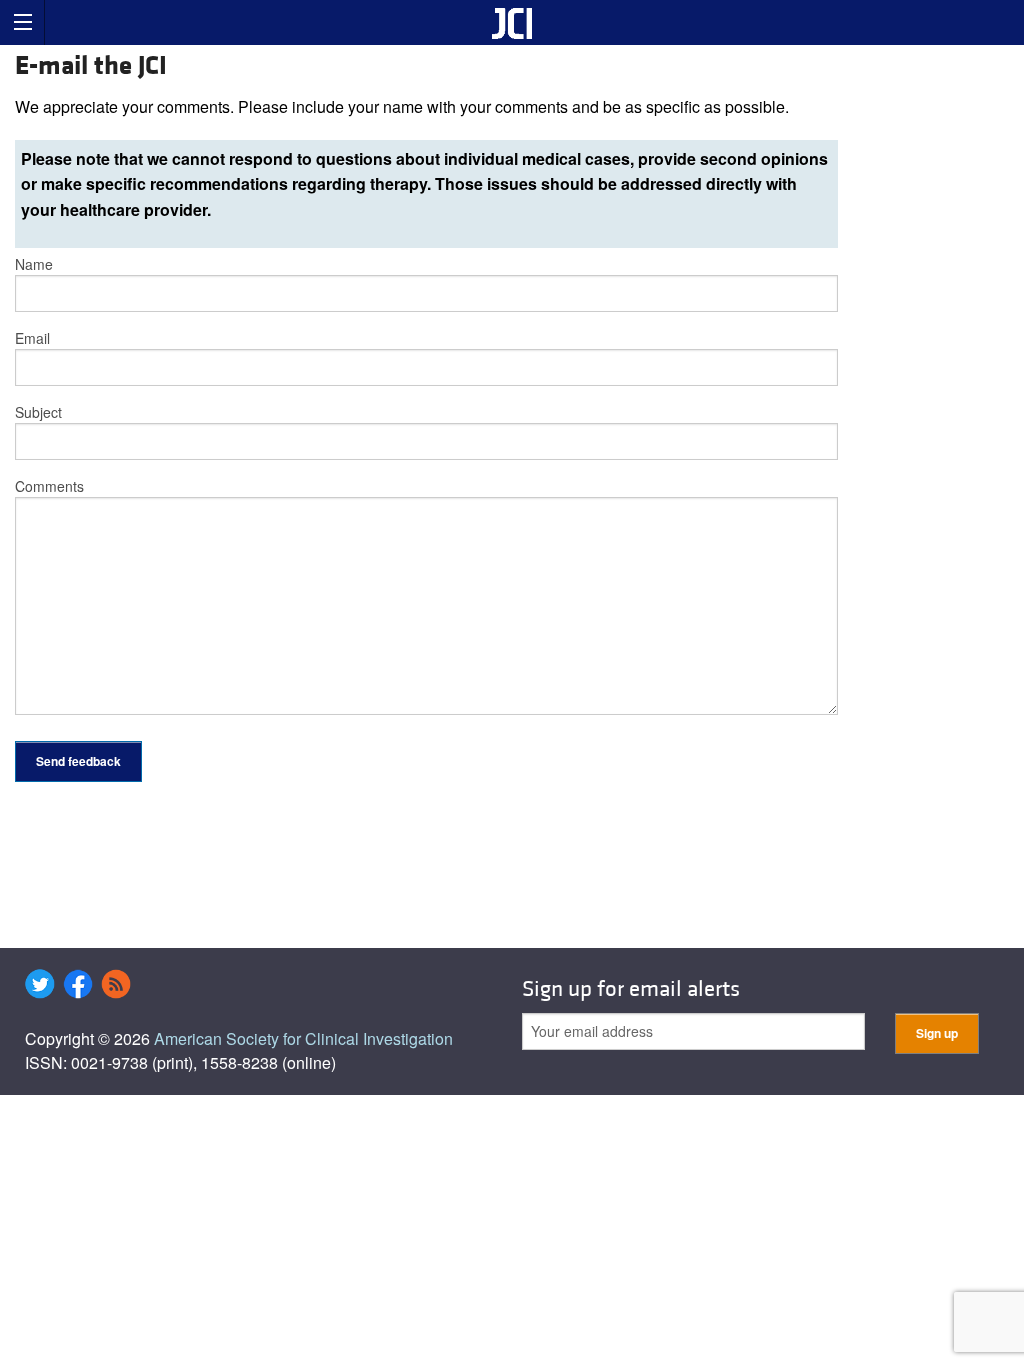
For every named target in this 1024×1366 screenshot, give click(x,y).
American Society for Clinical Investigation (303, 1038)
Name (34, 264)
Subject (38, 412)
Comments (49, 486)
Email (32, 338)
